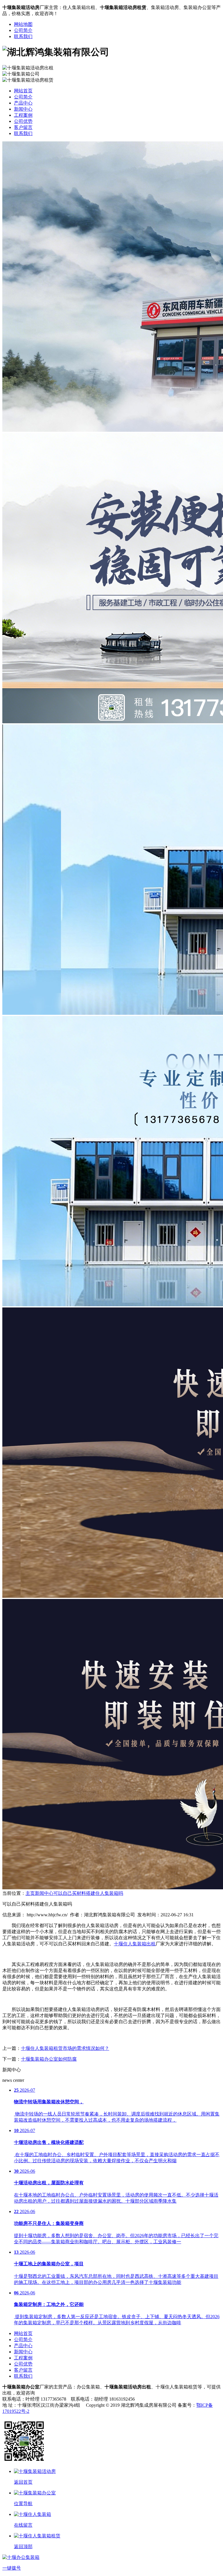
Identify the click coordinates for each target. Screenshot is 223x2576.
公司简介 (23, 30)
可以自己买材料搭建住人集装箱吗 (88, 1893)
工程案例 (23, 115)
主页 (30, 1893)
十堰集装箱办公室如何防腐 (49, 2059)
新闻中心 (23, 109)
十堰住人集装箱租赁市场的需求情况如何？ (65, 2048)
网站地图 (23, 24)
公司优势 (23, 121)
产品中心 (23, 103)
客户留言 (23, 127)
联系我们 (23, 36)
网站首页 (23, 91)
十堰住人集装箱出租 (135, 1944)
